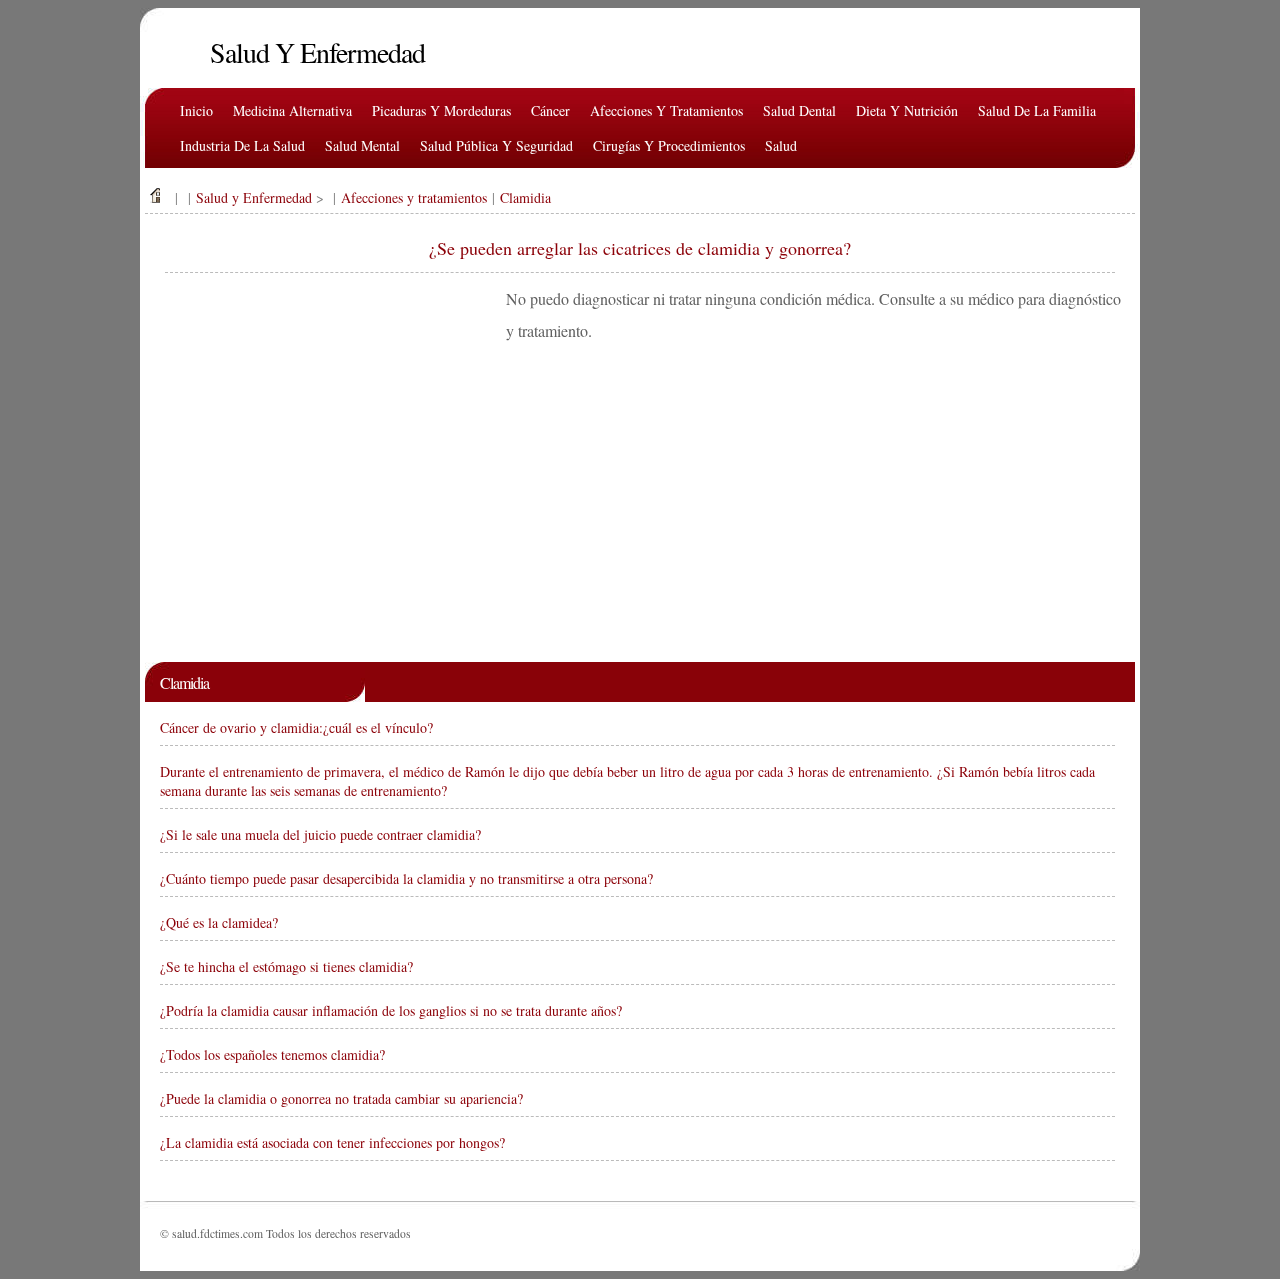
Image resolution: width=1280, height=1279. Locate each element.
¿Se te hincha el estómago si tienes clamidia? (286, 966)
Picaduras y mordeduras (441, 110)
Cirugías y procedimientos (669, 145)
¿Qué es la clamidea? (219, 922)
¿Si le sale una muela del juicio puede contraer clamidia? (320, 834)
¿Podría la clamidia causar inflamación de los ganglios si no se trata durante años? (391, 1010)
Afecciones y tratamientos (666, 110)
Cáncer (550, 110)
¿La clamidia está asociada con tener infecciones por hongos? (332, 1142)
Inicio (196, 110)
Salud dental (799, 110)
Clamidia (525, 197)
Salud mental (362, 145)
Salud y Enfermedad (254, 197)
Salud (781, 145)
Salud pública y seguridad (496, 145)
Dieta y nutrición (907, 110)
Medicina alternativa (292, 110)
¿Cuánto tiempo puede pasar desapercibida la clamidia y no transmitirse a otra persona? (406, 878)
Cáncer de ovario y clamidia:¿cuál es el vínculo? (296, 727)
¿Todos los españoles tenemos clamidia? (272, 1054)
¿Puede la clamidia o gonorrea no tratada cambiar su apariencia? (341, 1098)
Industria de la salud (242, 145)
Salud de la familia (1037, 110)
